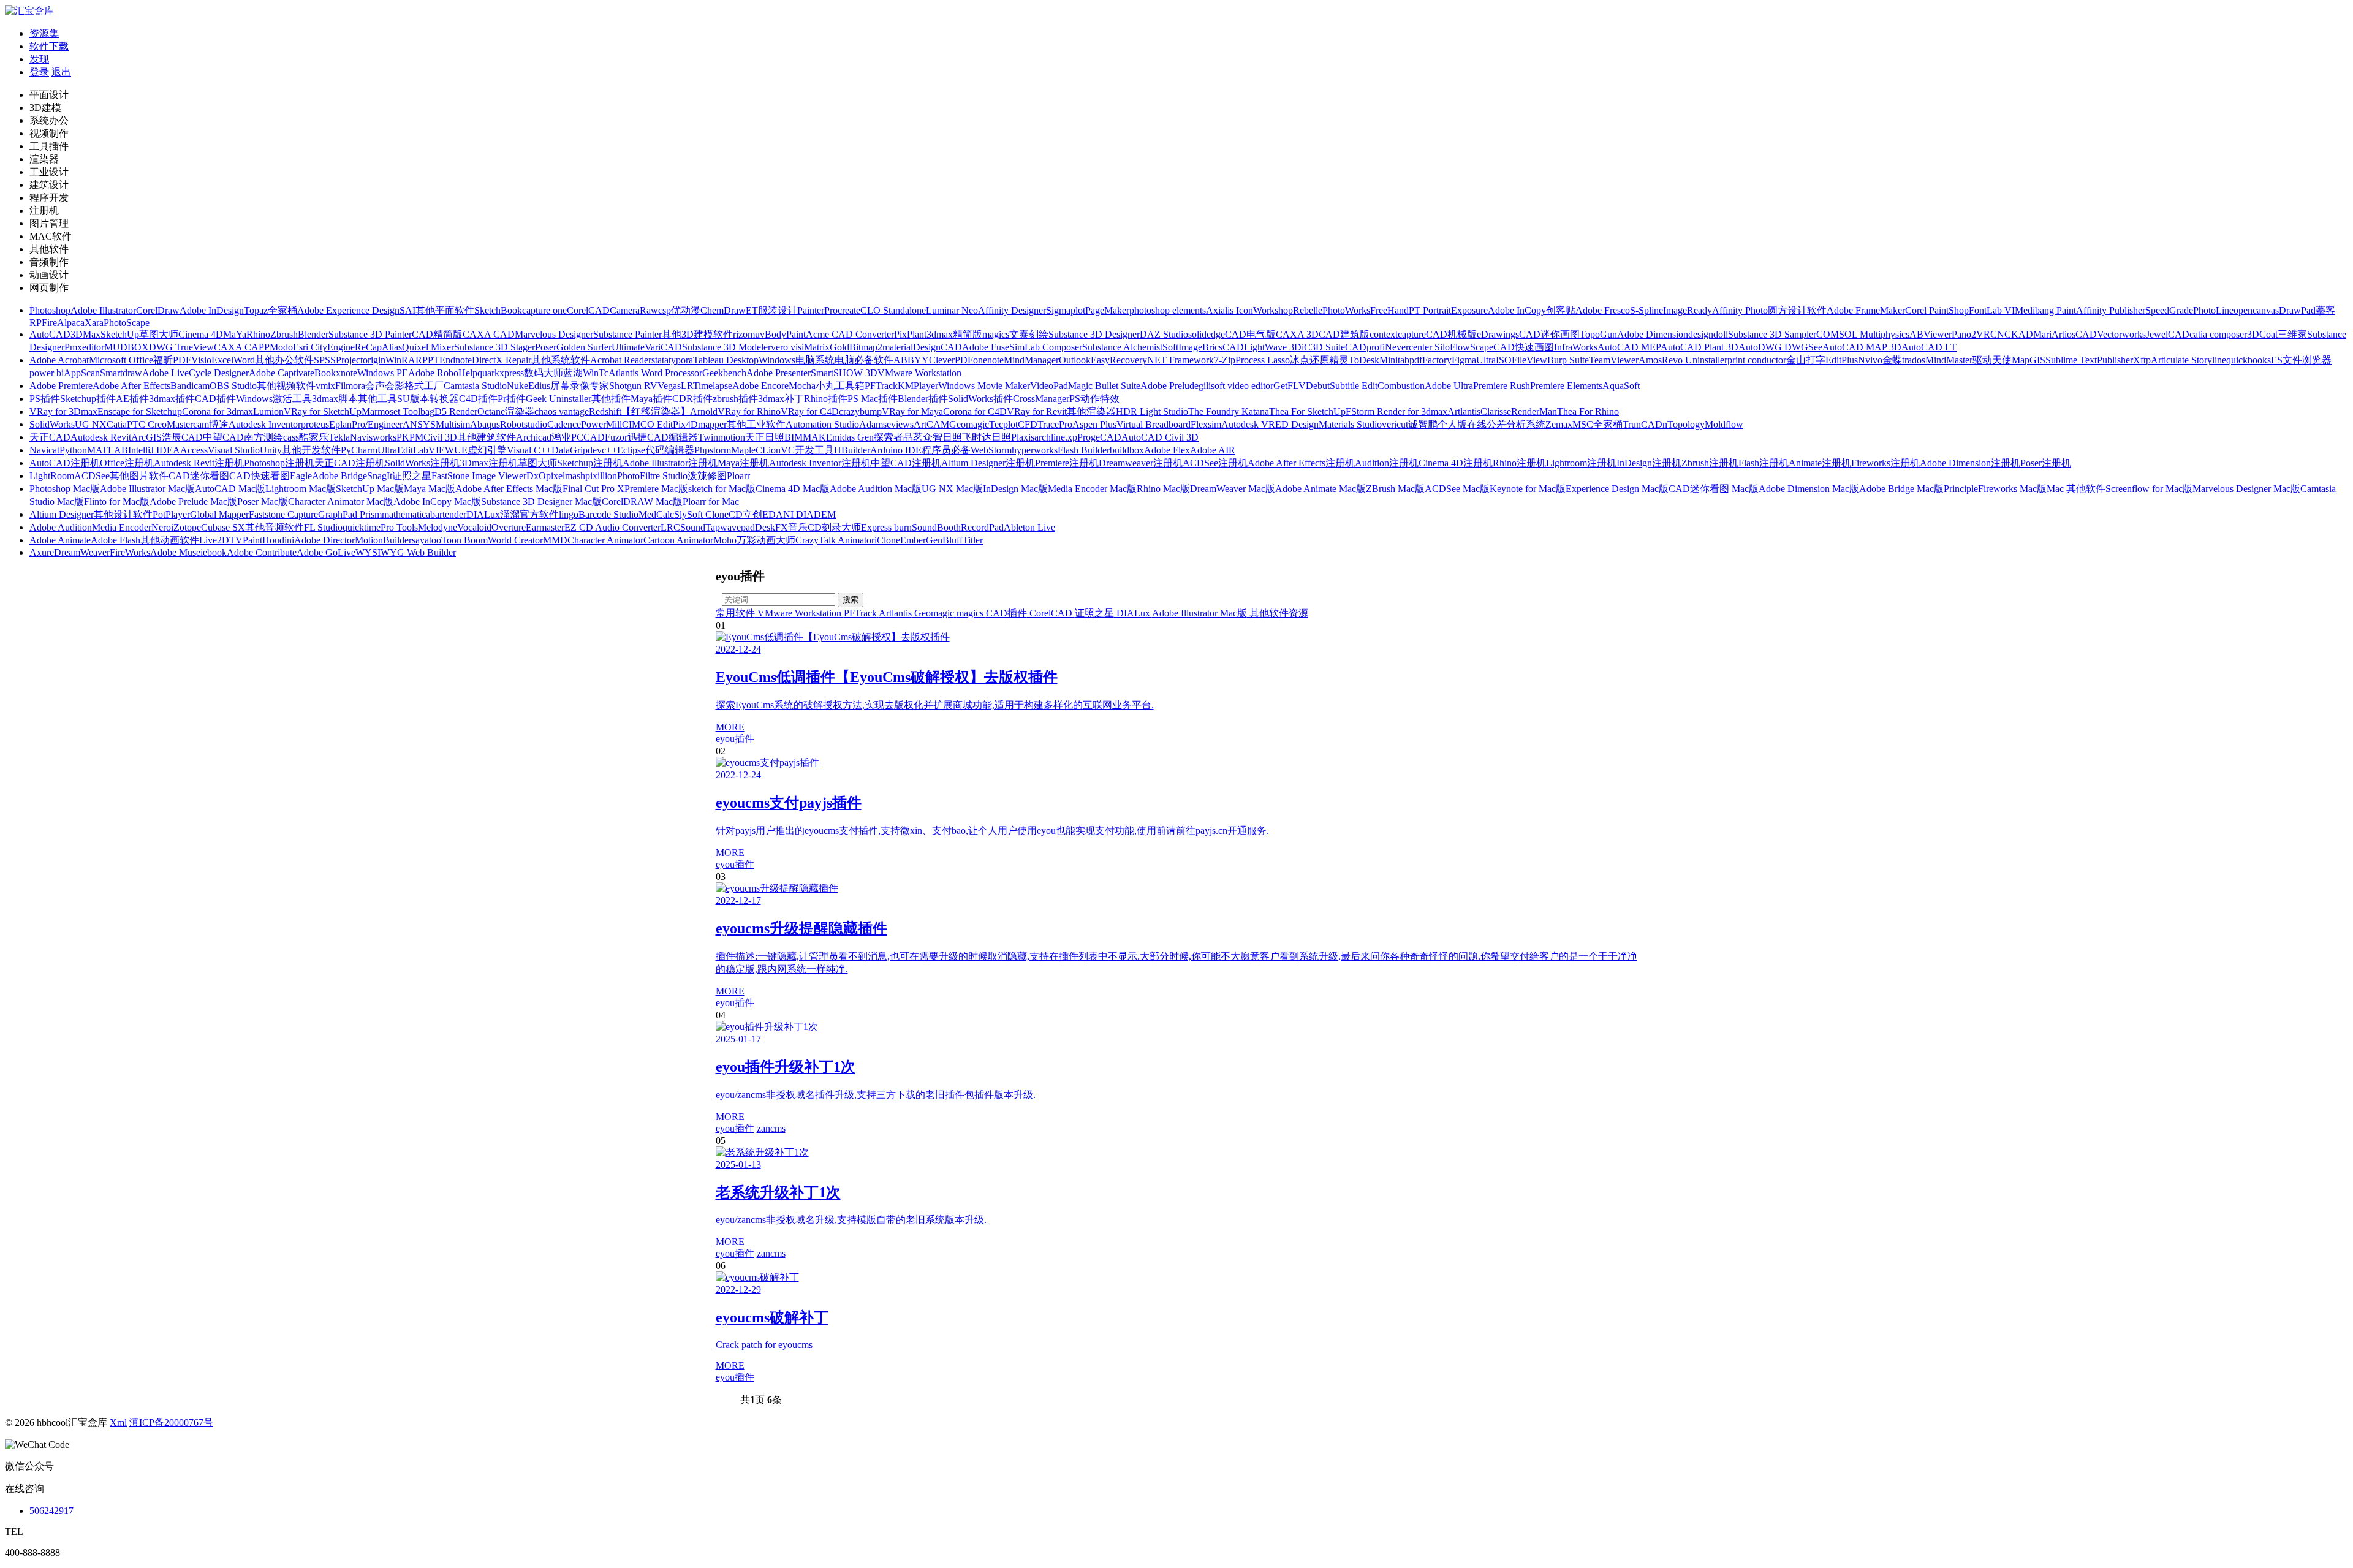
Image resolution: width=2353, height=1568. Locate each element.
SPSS (325, 360)
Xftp (2142, 360)
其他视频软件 (286, 386)
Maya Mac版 (430, 489)
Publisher (2115, 360)
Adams (873, 424)
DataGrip (570, 450)
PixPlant (910, 334)
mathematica (406, 514)
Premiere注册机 (1067, 463)
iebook (214, 552)
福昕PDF (172, 360)
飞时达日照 (987, 437)
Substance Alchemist (1122, 347)
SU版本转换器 (428, 399)
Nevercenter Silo (1417, 347)
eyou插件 (735, 739)
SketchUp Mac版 (370, 489)
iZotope (186, 527)
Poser (546, 347)
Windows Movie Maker (984, 386)
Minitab (1394, 360)
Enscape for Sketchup (140, 411)
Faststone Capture (283, 514)
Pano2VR (1971, 334)
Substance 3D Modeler (726, 347)
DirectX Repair (502, 360)
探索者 (889, 437)
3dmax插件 (172, 399)
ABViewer (1931, 334)
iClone (887, 540)
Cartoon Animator (678, 540)
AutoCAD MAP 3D (1862, 347)
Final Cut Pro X (593, 489)
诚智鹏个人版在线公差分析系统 (1477, 424)
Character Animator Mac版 (341, 502)
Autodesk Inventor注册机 (820, 463)
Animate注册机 (1820, 463)
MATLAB (108, 450)
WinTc (596, 373)
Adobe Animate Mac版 (1320, 489)
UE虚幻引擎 (480, 450)
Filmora (350, 386)
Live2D (214, 540)
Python (73, 450)
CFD (1028, 424)
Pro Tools (399, 527)
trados (1914, 360)
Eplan (340, 424)
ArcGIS (146, 437)
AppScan (82, 373)
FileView (1529, 360)
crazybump (860, 411)
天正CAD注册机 (350, 463)
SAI (407, 310)
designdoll (1708, 334)
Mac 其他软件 (2076, 489)
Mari (2042, 334)
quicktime (362, 527)
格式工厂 (424, 386)
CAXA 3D (1297, 334)
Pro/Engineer (377, 424)
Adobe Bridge (339, 476)
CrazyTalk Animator (835, 540)
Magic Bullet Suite (1104, 386)
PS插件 (45, 399)
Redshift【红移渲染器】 (639, 411)
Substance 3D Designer (1094, 334)
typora (681, 360)
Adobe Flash (116, 540)
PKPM (410, 437)
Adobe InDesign (212, 310)
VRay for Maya (912, 411)
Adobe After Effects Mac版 (509, 489)
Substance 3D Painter (370, 334)
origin (374, 360)
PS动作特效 (1094, 399)
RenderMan (1534, 411)
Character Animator (605, 540)
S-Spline (1646, 310)
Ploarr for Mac (711, 502)
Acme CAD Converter (850, 334)
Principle (1961, 489)
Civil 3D (440, 437)
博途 (219, 424)
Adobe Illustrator (103, 310)
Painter (811, 310)
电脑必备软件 (864, 360)
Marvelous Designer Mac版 (2246, 489)
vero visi (787, 347)
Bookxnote (336, 373)
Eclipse (631, 450)
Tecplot (1003, 424)
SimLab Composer (1046, 347)
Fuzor (616, 437)
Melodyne (438, 527)
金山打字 (1806, 360)
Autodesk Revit (101, 437)
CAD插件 (215, 399)
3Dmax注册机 (489, 463)
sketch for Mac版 (722, 489)
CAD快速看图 (260, 476)
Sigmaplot (1066, 310)
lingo (569, 514)
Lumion (268, 411)
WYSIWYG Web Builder (406, 552)
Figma (1464, 360)
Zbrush (284, 334)
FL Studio (323, 527)
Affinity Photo (1740, 310)
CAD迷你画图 (1549, 334)
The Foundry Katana (1229, 411)
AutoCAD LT (1929, 347)
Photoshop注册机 (279, 463)
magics (996, 334)
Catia (117, 424)
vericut (1395, 424)
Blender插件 (923, 399)
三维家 (2292, 334)
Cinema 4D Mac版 (793, 489)
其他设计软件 (123, 514)
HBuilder (852, 450)
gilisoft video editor (1236, 386)
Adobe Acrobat (59, 360)
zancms (771, 1128)
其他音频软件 (275, 527)
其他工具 (377, 399)
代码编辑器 (670, 450)
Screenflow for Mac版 (2149, 489)
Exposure (1469, 310)
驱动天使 (1992, 360)
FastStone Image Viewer (479, 476)
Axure (42, 552)
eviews (900, 424)
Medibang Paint (2045, 310)
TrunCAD (1643, 424)
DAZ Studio (1164, 334)
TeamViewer (1614, 360)
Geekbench (724, 373)
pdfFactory (1430, 360)
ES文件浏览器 (2301, 360)
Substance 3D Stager (494, 347)
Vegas (669, 386)
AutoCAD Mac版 (230, 489)
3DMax (85, 334)
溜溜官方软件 (529, 514)
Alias (392, 347)
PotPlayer (171, 514)
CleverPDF (951, 360)
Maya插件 (651, 399)
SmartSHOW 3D (844, 373)
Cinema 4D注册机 (1456, 463)
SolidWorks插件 (980, 399)
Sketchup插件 (88, 399)
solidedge (1207, 334)
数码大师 (544, 373)
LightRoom (52, 476)
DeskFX (771, 527)
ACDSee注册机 (1215, 463)
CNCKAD (2012, 334)
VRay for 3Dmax (63, 411)
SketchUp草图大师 (139, 334)
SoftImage (1182, 347)
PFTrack (881, 386)
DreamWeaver (82, 552)
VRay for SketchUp (323, 411)
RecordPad (982, 527)
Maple (743, 450)
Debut (1318, 386)
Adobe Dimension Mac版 (1809, 489)
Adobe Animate (60, 540)
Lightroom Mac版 (301, 489)
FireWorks (130, 552)
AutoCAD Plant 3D (1699, 347)
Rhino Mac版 (1163, 489)
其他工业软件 (756, 424)
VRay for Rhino (749, 411)
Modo (281, 347)
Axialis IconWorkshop (1249, 310)
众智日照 (942, 437)
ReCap (368, 347)
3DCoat (2262, 334)
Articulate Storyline (2188, 360)
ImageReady (1688, 310)
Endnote (456, 360)
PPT (431, 360)
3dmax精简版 (954, 334)
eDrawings (1498, 334)
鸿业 (561, 437)
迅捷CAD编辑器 (663, 437)
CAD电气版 (1250, 334)
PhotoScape (127, 323)
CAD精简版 (437, 334)
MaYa (235, 334)
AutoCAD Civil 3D (1160, 437)
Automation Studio (822, 424)
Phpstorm (713, 450)
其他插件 (611, 399)
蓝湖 (573, 373)
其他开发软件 (311, 450)
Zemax (1559, 424)
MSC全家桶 (1597, 424)
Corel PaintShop (1937, 310)
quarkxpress (501, 373)
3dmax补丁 (781, 399)
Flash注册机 (1764, 463)
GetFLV (1290, 386)
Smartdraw (121, 373)
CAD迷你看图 (199, 476)
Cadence (564, 424)
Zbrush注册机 (1710, 463)
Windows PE (383, 373)
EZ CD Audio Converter (612, 527)
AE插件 (132, 399)
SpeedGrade (2169, 310)
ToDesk (1364, 360)
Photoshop (50, 310)
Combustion (1401, 386)
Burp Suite (1568, 360)
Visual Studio (234, 450)
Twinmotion (722, 437)
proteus (315, 424)
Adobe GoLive (326, 552)
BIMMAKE (808, 437)
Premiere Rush (1502, 386)
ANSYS (419, 424)
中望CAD (223, 437)
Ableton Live (1029, 527)
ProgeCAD (1099, 437)
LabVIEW (434, 450)
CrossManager (1041, 399)
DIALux (483, 514)
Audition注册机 (1387, 463)
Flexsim (1206, 424)
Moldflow (1724, 424)
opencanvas (2256, 310)
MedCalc (656, 514)
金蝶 (1892, 360)
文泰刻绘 (1029, 334)
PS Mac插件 (873, 399)
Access (194, 450)
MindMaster (1949, 360)
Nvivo (1870, 360)
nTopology (1684, 424)
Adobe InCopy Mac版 (437, 502)
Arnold (704, 411)
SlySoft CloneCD (708, 514)
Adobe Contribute (262, 552)
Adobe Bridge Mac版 (1901, 489)
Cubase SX (223, 527)
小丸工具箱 (840, 386)
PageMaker (1107, 310)
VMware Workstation (919, 373)
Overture (509, 527)
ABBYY (911, 360)
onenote (988, 360)
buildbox (1127, 450)
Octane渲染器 (506, 411)
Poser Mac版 (263, 502)
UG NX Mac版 (952, 489)
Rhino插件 (826, 399)
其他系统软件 (561, 360)
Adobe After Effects (131, 386)
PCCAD (588, 437)
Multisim (453, 424)
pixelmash (566, 476)
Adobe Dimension (1653, 334)
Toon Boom (464, 540)
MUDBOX (127, 347)
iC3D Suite (1323, 347)
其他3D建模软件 (697, 334)
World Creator (515, 540)
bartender (448, 514)
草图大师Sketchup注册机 (570, 463)
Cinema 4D (201, 334)
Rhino (258, 334)
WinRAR (404, 360)
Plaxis (1023, 437)
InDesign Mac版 (1015, 489)
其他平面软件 (445, 310)
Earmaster (545, 527)
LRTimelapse (707, 386)
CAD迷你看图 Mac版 (1714, 489)
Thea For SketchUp (1307, 411)
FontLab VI (1992, 310)
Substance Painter (627, 334)
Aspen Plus (1094, 424)
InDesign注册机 (1649, 463)
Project (349, 360)
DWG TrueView (181, 347)
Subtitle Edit (1354, 386)
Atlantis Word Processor (655, 373)
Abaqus (485, 424)
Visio (201, 360)
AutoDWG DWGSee (1780, 347)
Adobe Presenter (779, 373)
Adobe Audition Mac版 (876, 489)
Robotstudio (524, 424)
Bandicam (190, 386)
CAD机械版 (1451, 334)
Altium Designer (62, 514)
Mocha (802, 386)
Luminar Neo (952, 310)
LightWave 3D (1273, 347)
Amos (1650, 360)
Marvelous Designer (554, 334)
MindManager (1031, 360)
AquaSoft (1621, 386)
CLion (768, 450)
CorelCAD (588, 310)
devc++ (602, 450)
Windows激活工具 (274, 399)
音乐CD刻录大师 (824, 527)
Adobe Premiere (61, 386)
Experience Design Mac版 (1617, 489)
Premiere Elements (1566, 386)
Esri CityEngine (324, 347)
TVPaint (246, 540)
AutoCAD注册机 (65, 463)
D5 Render (456, 411)
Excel (222, 360)
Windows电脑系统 (797, 360)
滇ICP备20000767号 (171, 1422)
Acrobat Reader (621, 360)
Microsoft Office (121, 360)
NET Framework (1180, 360)
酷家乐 (314, 437)
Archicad (534, 437)
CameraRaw (634, 310)
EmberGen (921, 540)
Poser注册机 (2046, 463)
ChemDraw (723, 310)
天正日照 (765, 437)
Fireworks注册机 (1885, 463)
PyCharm (359, 450)
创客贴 (1561, 310)
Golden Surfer (584, 347)
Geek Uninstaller (559, 399)
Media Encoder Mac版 (1092, 489)
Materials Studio (1350, 424)
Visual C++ (529, 450)
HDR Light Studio (1152, 411)
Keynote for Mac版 (1528, 489)
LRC (670, 527)
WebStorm (991, 450)
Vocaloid (474, 527)
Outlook (1075, 360)
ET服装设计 (771, 310)
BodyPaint (785, 334)
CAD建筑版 (1344, 334)
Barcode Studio (608, 514)
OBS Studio (233, 386)
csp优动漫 (679, 310)
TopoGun (1598, 334)
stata (660, 360)
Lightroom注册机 (1581, 463)
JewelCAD (2168, 334)
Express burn (886, 527)
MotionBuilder (383, 540)
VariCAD (663, 347)
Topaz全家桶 (271, 310)
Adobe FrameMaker (1866, 310)
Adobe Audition (61, 527)
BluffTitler (963, 540)
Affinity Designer (1012, 310)
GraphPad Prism (350, 514)
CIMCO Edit (647, 424)
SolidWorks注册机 (422, 463)
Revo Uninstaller (1695, 360)
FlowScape (1472, 347)
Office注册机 (127, 463)
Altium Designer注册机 (988, 463)
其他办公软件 (284, 360)
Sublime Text (2071, 360)
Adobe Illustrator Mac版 (147, 489)
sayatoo (426, 540)
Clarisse (1496, 411)
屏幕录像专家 (580, 386)
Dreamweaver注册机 (1141, 463)
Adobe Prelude (1169, 386)
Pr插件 (512, 399)
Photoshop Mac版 (65, 489)
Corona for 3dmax (218, 411)
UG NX (91, 424)
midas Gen (853, 437)
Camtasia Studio (475, 386)
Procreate (842, 310)
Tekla (339, 437)
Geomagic (969, 424)
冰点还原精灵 (1319, 360)
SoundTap (700, 527)
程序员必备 (946, 450)
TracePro (1055, 424)
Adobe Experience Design (348, 310)
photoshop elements (1168, 310)
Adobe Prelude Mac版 (193, 502)
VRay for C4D (810, 411)
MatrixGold (827, 347)
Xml (118, 1422)
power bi (47, 373)
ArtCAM (931, 424)
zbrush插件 (735, 399)
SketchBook (498, 310)
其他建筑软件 (487, 437)
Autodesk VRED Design (1270, 424)
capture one (544, 310)
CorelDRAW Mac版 (642, 502)
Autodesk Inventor (265, 424)
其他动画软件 (170, 540)
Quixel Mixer (428, 347)
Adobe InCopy (1517, 310)
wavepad (737, 527)
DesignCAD (938, 347)
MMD (555, 540)
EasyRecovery (1119, 360)
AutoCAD (50, 334)
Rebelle (1308, 310)
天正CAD (50, 437)
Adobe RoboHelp (443, 373)
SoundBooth (936, 527)
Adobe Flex (1167, 450)
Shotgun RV (633, 386)
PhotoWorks (1346, 310)
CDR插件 (692, 399)
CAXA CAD (489, 334)
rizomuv (749, 334)
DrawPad (2297, 310)
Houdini (278, 540)
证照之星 (412, 476)
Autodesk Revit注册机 (199, 463)
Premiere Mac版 (656, 489)
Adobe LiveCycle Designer (195, 373)
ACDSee (92, 476)
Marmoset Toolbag (398, 411)
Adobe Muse (175, 552)
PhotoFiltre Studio (652, 476)
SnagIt (380, 476)
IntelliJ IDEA (154, 450)
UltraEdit (395, 450)
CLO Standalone (893, 310)
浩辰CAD (182, 437)
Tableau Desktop (726, 360)
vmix (325, 386)
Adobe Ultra (1449, 386)
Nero (161, 527)
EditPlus (1842, 360)
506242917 (51, 1511)
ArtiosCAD (2074, 334)
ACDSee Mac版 (1457, 489)
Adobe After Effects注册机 (1301, 463)
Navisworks (373, 437)
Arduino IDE (896, 450)
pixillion (601, 476)
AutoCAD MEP (1629, 347)
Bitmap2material (881, 347)
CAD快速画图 (1524, 347)
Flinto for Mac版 (117, 502)
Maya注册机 (743, 463)
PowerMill (601, 424)
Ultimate (628, 347)
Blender (313, 334)
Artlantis (1464, 411)
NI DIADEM (809, 514)
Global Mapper (219, 514)
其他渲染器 (1091, 411)
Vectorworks (2121, 334)
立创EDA (763, 514)
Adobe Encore (760, 386)
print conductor (1757, 360)
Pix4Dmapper (700, 424)
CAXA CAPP (242, 347)
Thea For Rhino (1588, 411)
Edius (539, 386)
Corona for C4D (975, 411)
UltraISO (1494, 360)
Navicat (44, 450)
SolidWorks (52, 424)
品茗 (913, 437)
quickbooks (2249, 360)
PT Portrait (1430, 310)
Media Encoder (122, 527)
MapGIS (2029, 360)
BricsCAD (1223, 347)
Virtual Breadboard (1154, 424)
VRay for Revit (1037, 411)
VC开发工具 (807, 450)
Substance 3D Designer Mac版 (541, 502)
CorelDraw (158, 310)
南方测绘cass (271, 437)
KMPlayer (918, 386)
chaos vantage (562, 411)
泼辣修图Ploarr (719, 476)
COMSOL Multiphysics (1863, 334)
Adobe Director (324, 540)
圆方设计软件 (1797, 310)
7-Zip (1225, 360)
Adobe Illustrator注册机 (670, 463)
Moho (725, 540)
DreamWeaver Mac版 (1233, 489)
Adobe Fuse (986, 347)
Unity (271, 450)
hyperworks (1035, 450)
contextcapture (1398, 334)
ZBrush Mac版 (1395, 489)
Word (244, 360)
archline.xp (1056, 437)
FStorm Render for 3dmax (1396, 411)
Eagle (301, 476)
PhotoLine (2213, 310)
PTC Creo (147, 424)
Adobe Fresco (1603, 310)
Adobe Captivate (282, 373)
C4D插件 (478, 399)
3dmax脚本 (335, 399)
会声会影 (385, 386)
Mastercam (188, 424)
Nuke (517, 386)
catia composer (2218, 334)
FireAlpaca (63, 323)
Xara (94, 323)
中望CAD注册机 (906, 463)
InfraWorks (1576, 347)
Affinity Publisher (2111, 310)
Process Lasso (1263, 360)
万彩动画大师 (766, 540)
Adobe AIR (1213, 450)
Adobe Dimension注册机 (1970, 463)
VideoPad (1049, 386)
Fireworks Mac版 (2012, 489)
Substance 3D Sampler (1772, 334)
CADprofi (1365, 347)
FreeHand (1389, 310)
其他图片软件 (139, 476)
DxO (536, 476)
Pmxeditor (84, 347)
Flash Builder (1084, 450)
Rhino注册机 (1519, 463)
